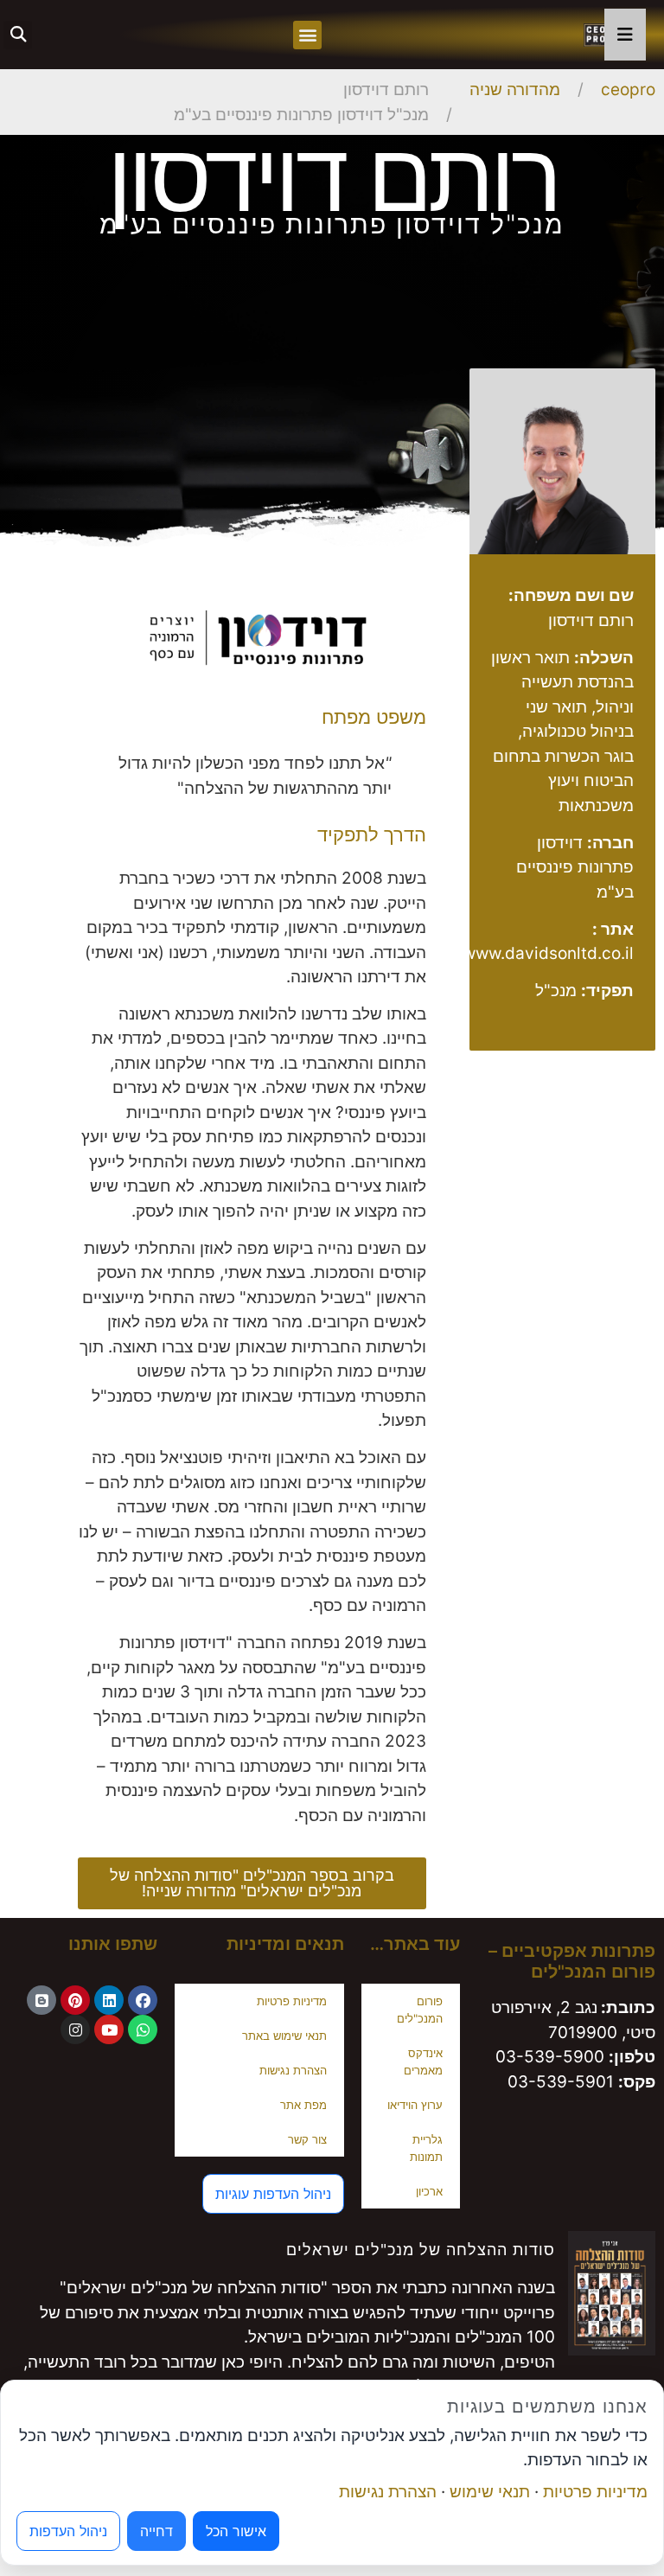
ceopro (628, 89)
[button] (307, 35)
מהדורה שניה (515, 89)
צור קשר (307, 2139)
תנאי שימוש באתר (284, 2036)
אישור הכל (236, 2531)
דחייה (156, 2531)
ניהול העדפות (68, 2531)
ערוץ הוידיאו (415, 2105)
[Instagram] (75, 2029)
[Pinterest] (75, 2000)
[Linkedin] (109, 2000)
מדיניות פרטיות (292, 2001)
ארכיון (429, 2191)
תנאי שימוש (490, 2492)
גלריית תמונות (426, 2148)
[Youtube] (109, 2029)
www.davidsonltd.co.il (548, 953)
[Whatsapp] (143, 2029)
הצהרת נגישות (293, 2070)
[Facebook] (143, 2000)
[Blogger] (41, 2000)
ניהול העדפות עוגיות (273, 2194)
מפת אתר (303, 2105)
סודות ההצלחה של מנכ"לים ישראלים (421, 2250)
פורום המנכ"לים (420, 2010)
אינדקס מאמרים (423, 2061)
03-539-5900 (550, 2057)
